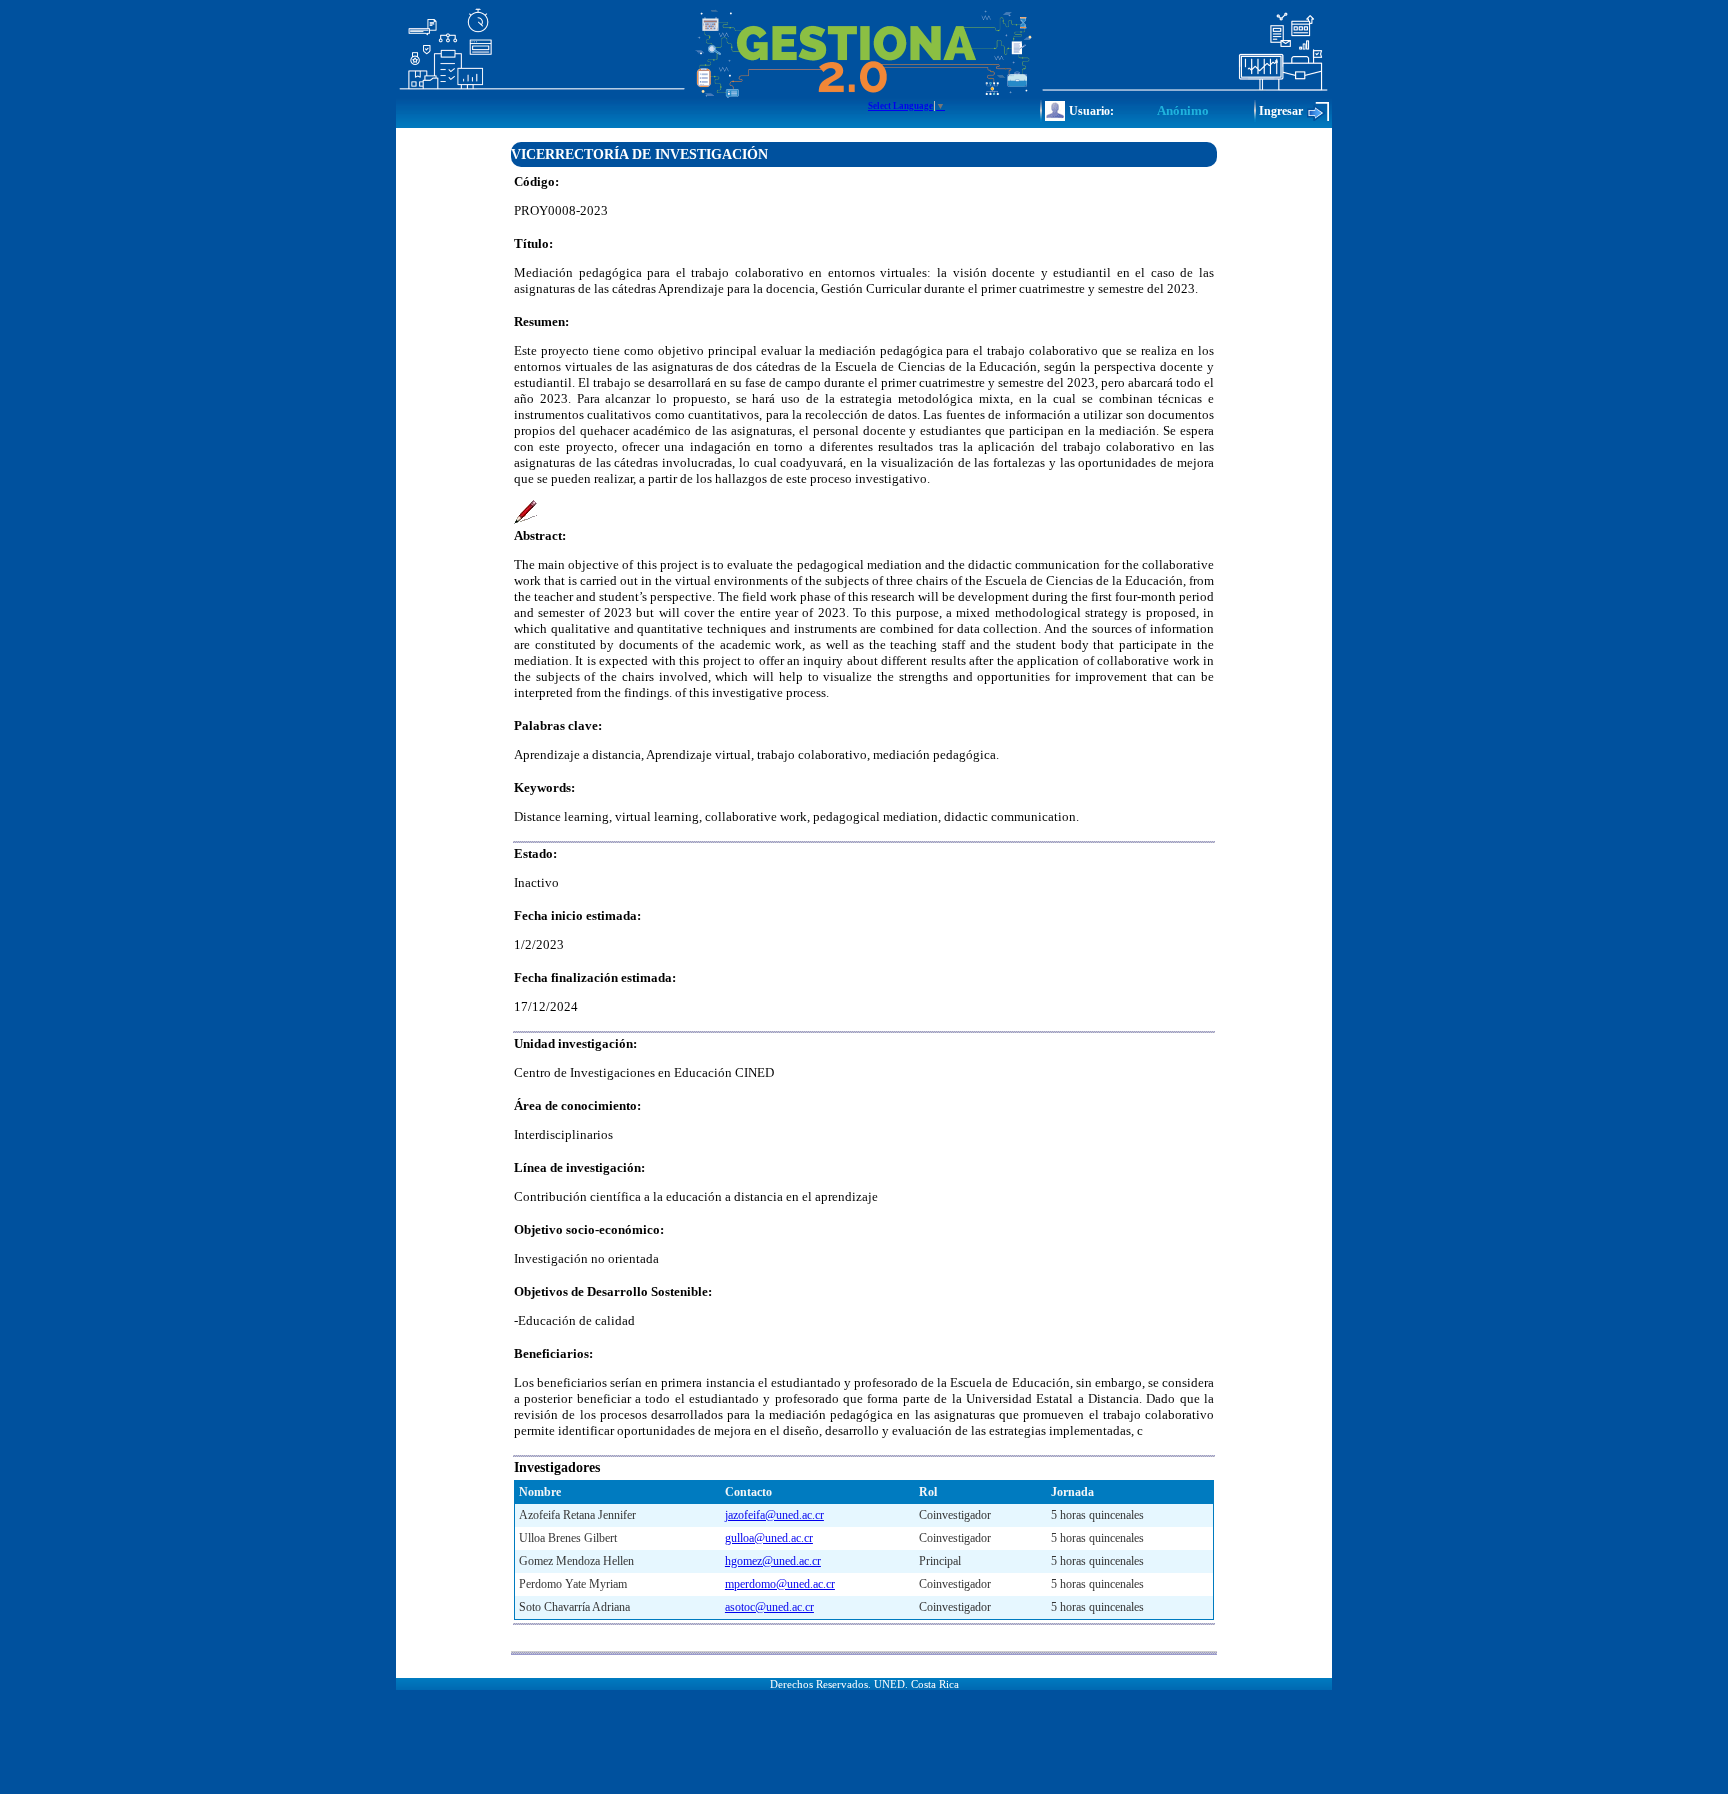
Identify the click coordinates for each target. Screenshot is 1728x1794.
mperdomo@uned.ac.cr (780, 1584)
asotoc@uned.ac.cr (769, 1607)
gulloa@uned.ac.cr (769, 1538)
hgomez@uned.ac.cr (773, 1561)
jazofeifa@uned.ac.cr (774, 1515)
